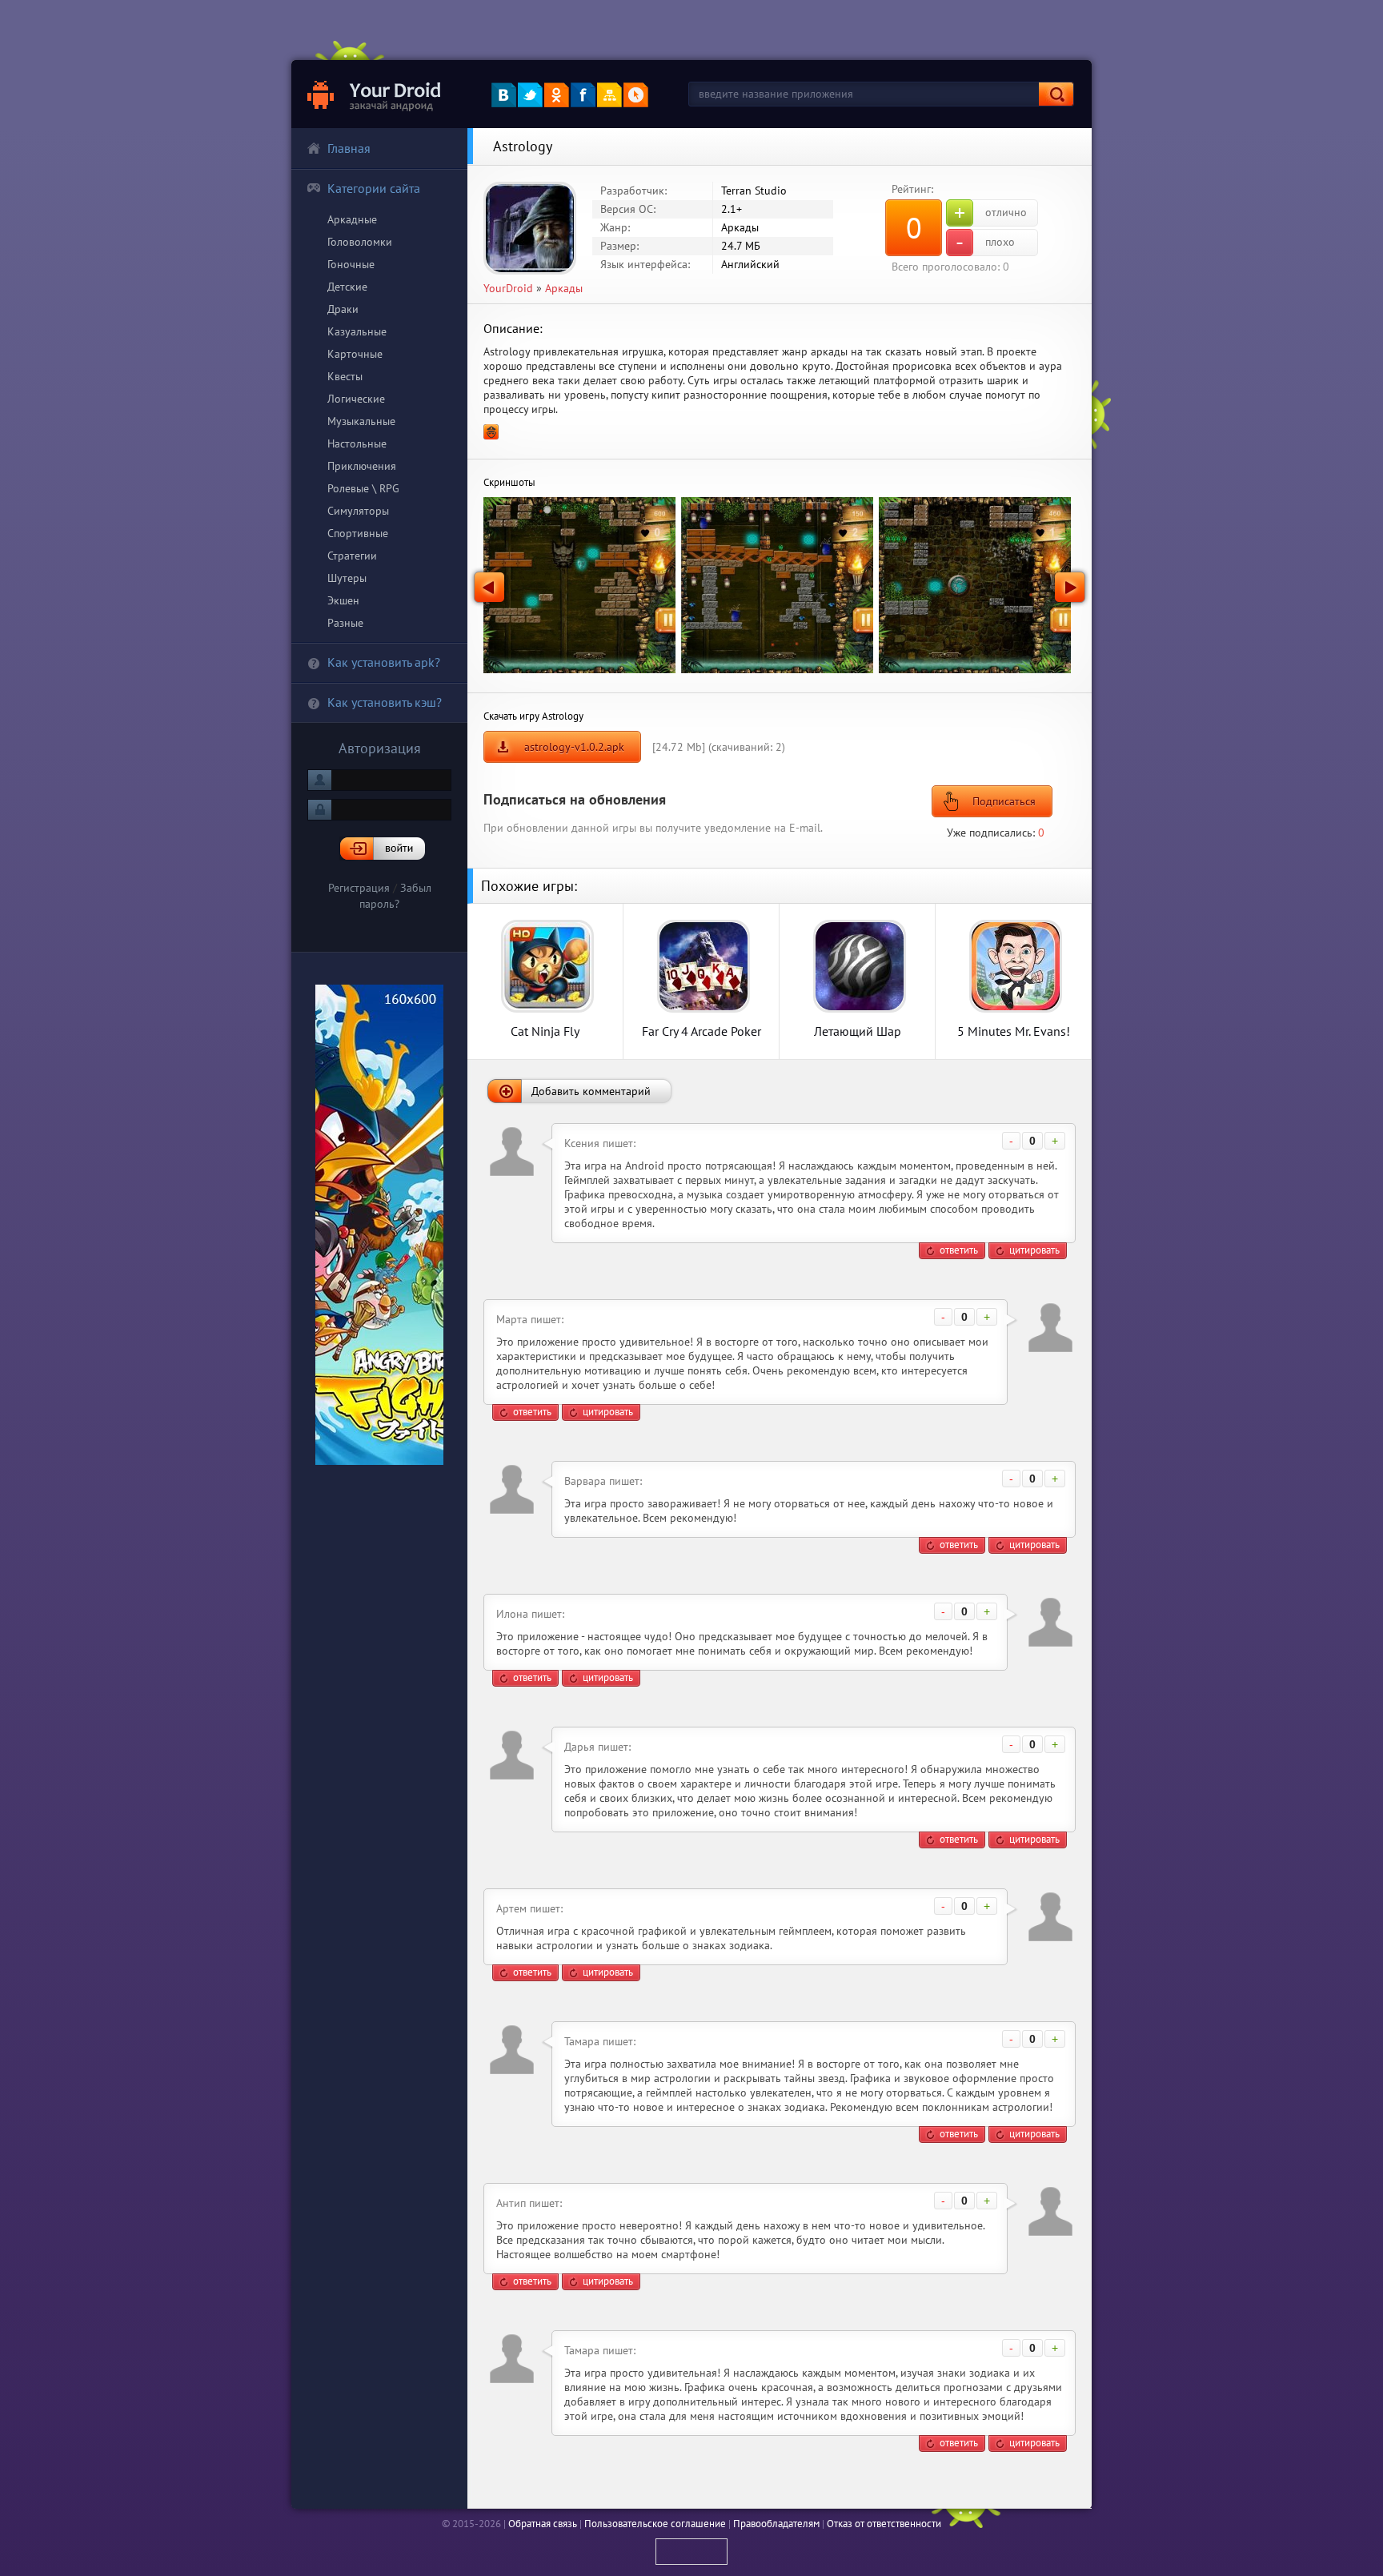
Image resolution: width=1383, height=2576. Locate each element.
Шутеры (347, 578)
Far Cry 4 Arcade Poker (702, 1031)
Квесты (345, 376)
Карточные (355, 354)
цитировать (1034, 1250)
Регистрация (359, 888)
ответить (959, 1250)
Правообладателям (776, 2524)
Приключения (362, 466)
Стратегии (352, 556)
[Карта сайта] (609, 95)
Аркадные (352, 219)
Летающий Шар (858, 1031)
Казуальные (357, 331)
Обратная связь (543, 2524)
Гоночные (351, 264)
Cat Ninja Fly (545, 1031)
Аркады (564, 288)
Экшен (343, 600)
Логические (356, 399)
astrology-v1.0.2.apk (574, 747)
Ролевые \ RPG (363, 488)
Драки (343, 309)
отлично (990, 213)
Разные (345, 623)
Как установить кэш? (385, 702)
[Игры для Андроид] (375, 94)
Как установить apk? (384, 662)
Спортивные (358, 533)
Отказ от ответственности (884, 2524)
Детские (347, 287)
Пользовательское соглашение (655, 2524)
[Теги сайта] (636, 95)
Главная (349, 148)
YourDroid (508, 288)
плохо (985, 243)
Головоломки (360, 242)
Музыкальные (361, 421)
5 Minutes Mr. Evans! (1014, 1031)
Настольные (357, 443)
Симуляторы (358, 511)
